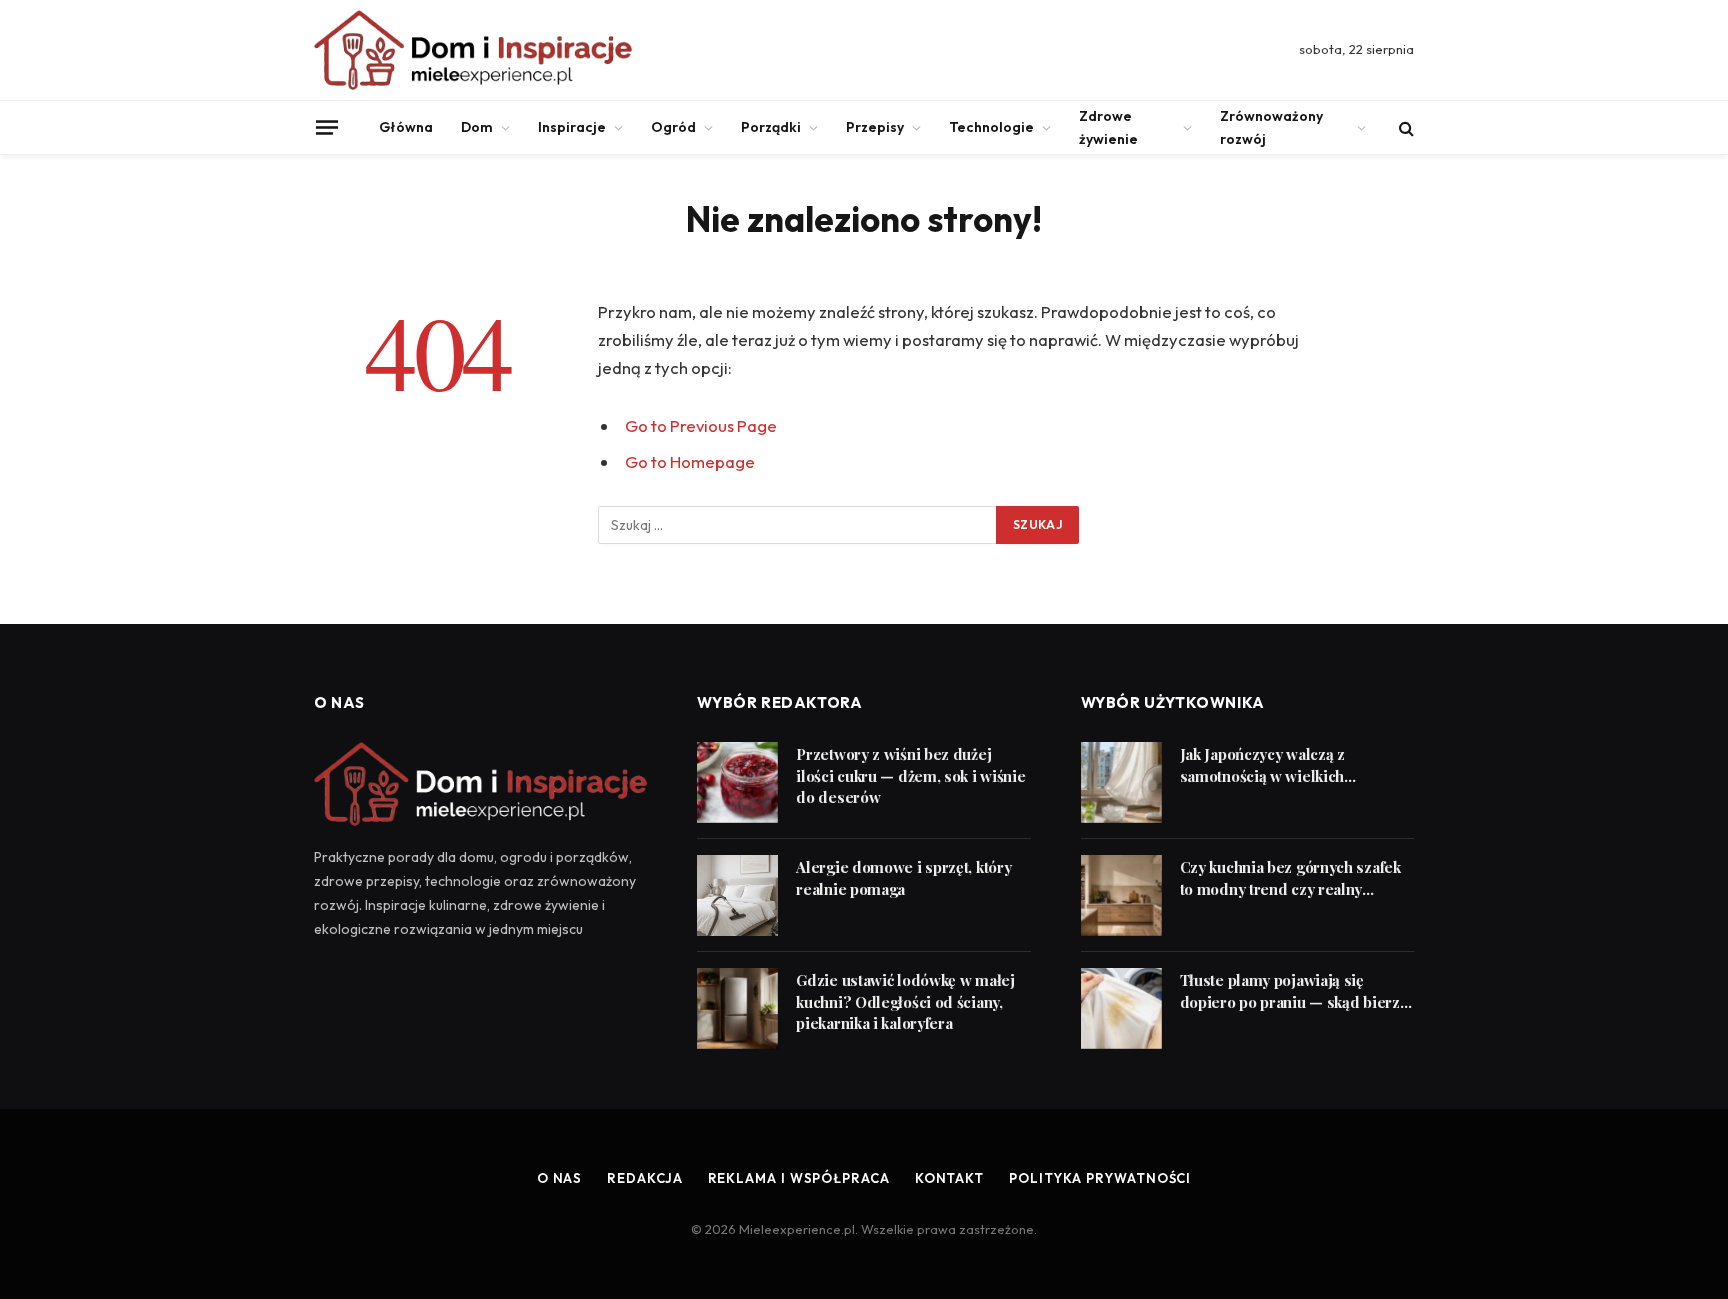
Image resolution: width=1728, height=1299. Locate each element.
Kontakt (949, 1178)
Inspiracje (572, 127)
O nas (560, 1178)
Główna (406, 127)
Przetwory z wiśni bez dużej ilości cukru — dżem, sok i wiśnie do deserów (910, 775)
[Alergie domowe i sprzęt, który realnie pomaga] (737, 895)
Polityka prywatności (1100, 1178)
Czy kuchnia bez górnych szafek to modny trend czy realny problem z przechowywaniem (1290, 878)
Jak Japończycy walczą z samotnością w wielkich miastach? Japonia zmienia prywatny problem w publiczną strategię (1287, 765)
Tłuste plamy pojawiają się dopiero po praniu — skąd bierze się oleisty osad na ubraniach (1294, 991)
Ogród (673, 127)
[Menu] (327, 127)
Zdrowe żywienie (1108, 127)
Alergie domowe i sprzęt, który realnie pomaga (903, 877)
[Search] (1404, 127)
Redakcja (644, 1178)
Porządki (771, 127)
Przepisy (875, 127)
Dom (477, 127)
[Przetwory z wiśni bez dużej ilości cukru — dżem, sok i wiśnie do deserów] (737, 782)
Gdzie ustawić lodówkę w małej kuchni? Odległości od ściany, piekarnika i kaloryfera (905, 1001)
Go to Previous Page (701, 425)
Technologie (991, 127)
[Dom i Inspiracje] (473, 50)
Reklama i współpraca (799, 1178)
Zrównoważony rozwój (1271, 127)
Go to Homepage (690, 461)
